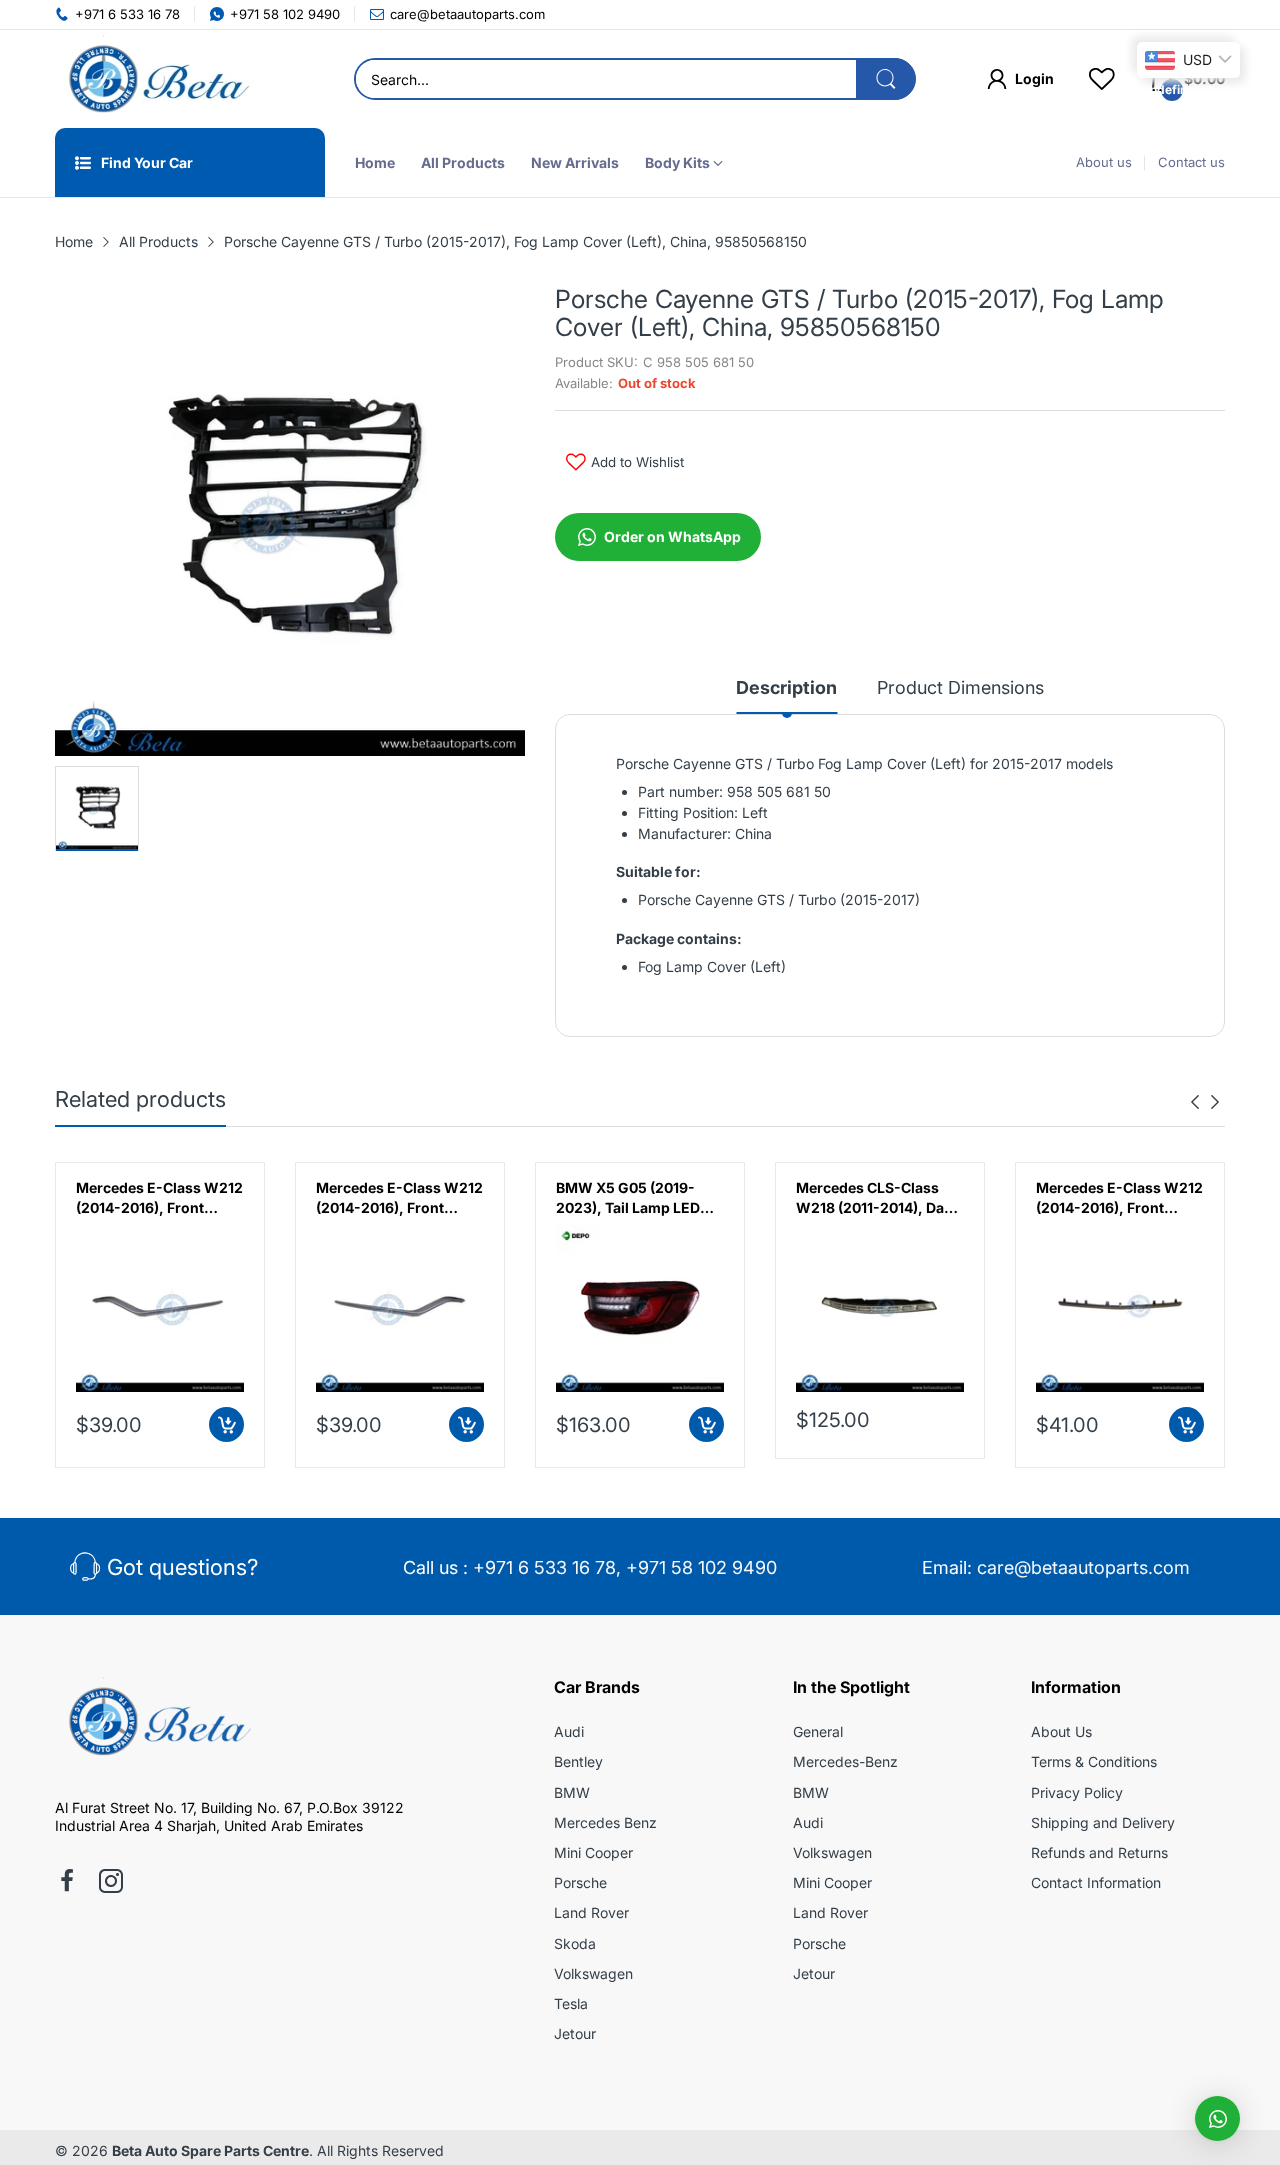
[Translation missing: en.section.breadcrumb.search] (886, 79)
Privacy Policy (1077, 1792)
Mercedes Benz (605, 1822)
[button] (1217, 2118)
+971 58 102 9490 (701, 1567)
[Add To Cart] (226, 1424)
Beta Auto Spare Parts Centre (210, 2150)
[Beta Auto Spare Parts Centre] (155, 79)
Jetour (575, 2033)
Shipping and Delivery (1103, 1822)
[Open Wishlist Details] (1102, 79)
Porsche (580, 1882)
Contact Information (1096, 1882)
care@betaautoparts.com (1083, 1567)
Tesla (571, 2003)
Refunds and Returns (1099, 1852)
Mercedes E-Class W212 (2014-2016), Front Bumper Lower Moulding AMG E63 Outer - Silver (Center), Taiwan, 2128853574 (1119, 1198)
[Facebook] (67, 1883)
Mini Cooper (593, 1852)
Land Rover (591, 1912)
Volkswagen (593, 1973)
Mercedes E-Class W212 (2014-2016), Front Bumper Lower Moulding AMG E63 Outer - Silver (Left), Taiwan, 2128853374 (159, 1198)
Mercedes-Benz (845, 1761)
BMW (572, 1792)
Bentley (578, 1761)
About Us (1061, 1731)
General (818, 1731)
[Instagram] (111, 1883)
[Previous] (1215, 1102)
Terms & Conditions (1094, 1761)
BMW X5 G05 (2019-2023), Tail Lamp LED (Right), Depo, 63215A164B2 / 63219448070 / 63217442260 (628, 1198)
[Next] (1195, 1102)
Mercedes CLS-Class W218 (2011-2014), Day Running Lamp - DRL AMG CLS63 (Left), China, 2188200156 (874, 1198)
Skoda (575, 1943)
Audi (569, 1731)
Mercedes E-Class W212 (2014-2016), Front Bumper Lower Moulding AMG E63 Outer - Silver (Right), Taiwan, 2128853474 (399, 1198)
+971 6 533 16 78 (544, 1567)
